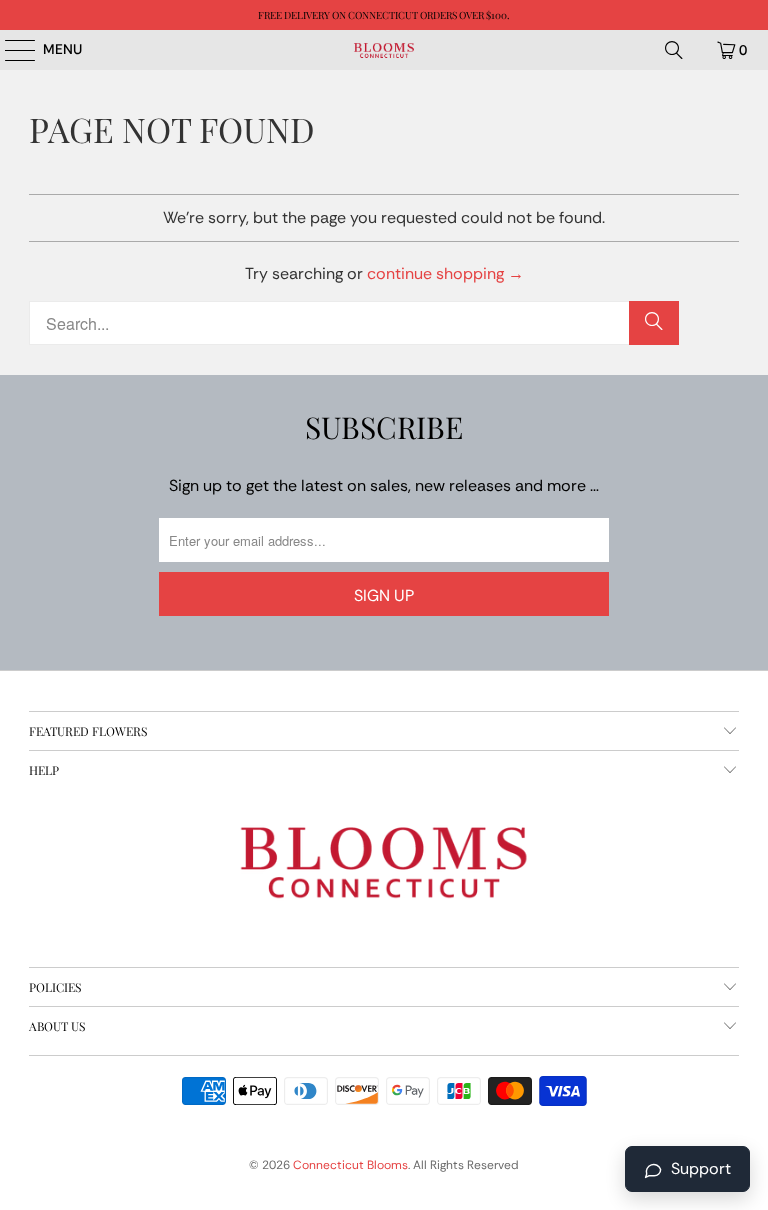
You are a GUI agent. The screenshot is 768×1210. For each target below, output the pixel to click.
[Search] (674, 50)
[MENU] (10, 50)
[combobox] (354, 323)
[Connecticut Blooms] (384, 50)
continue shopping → (445, 273)
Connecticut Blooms (350, 1165)
